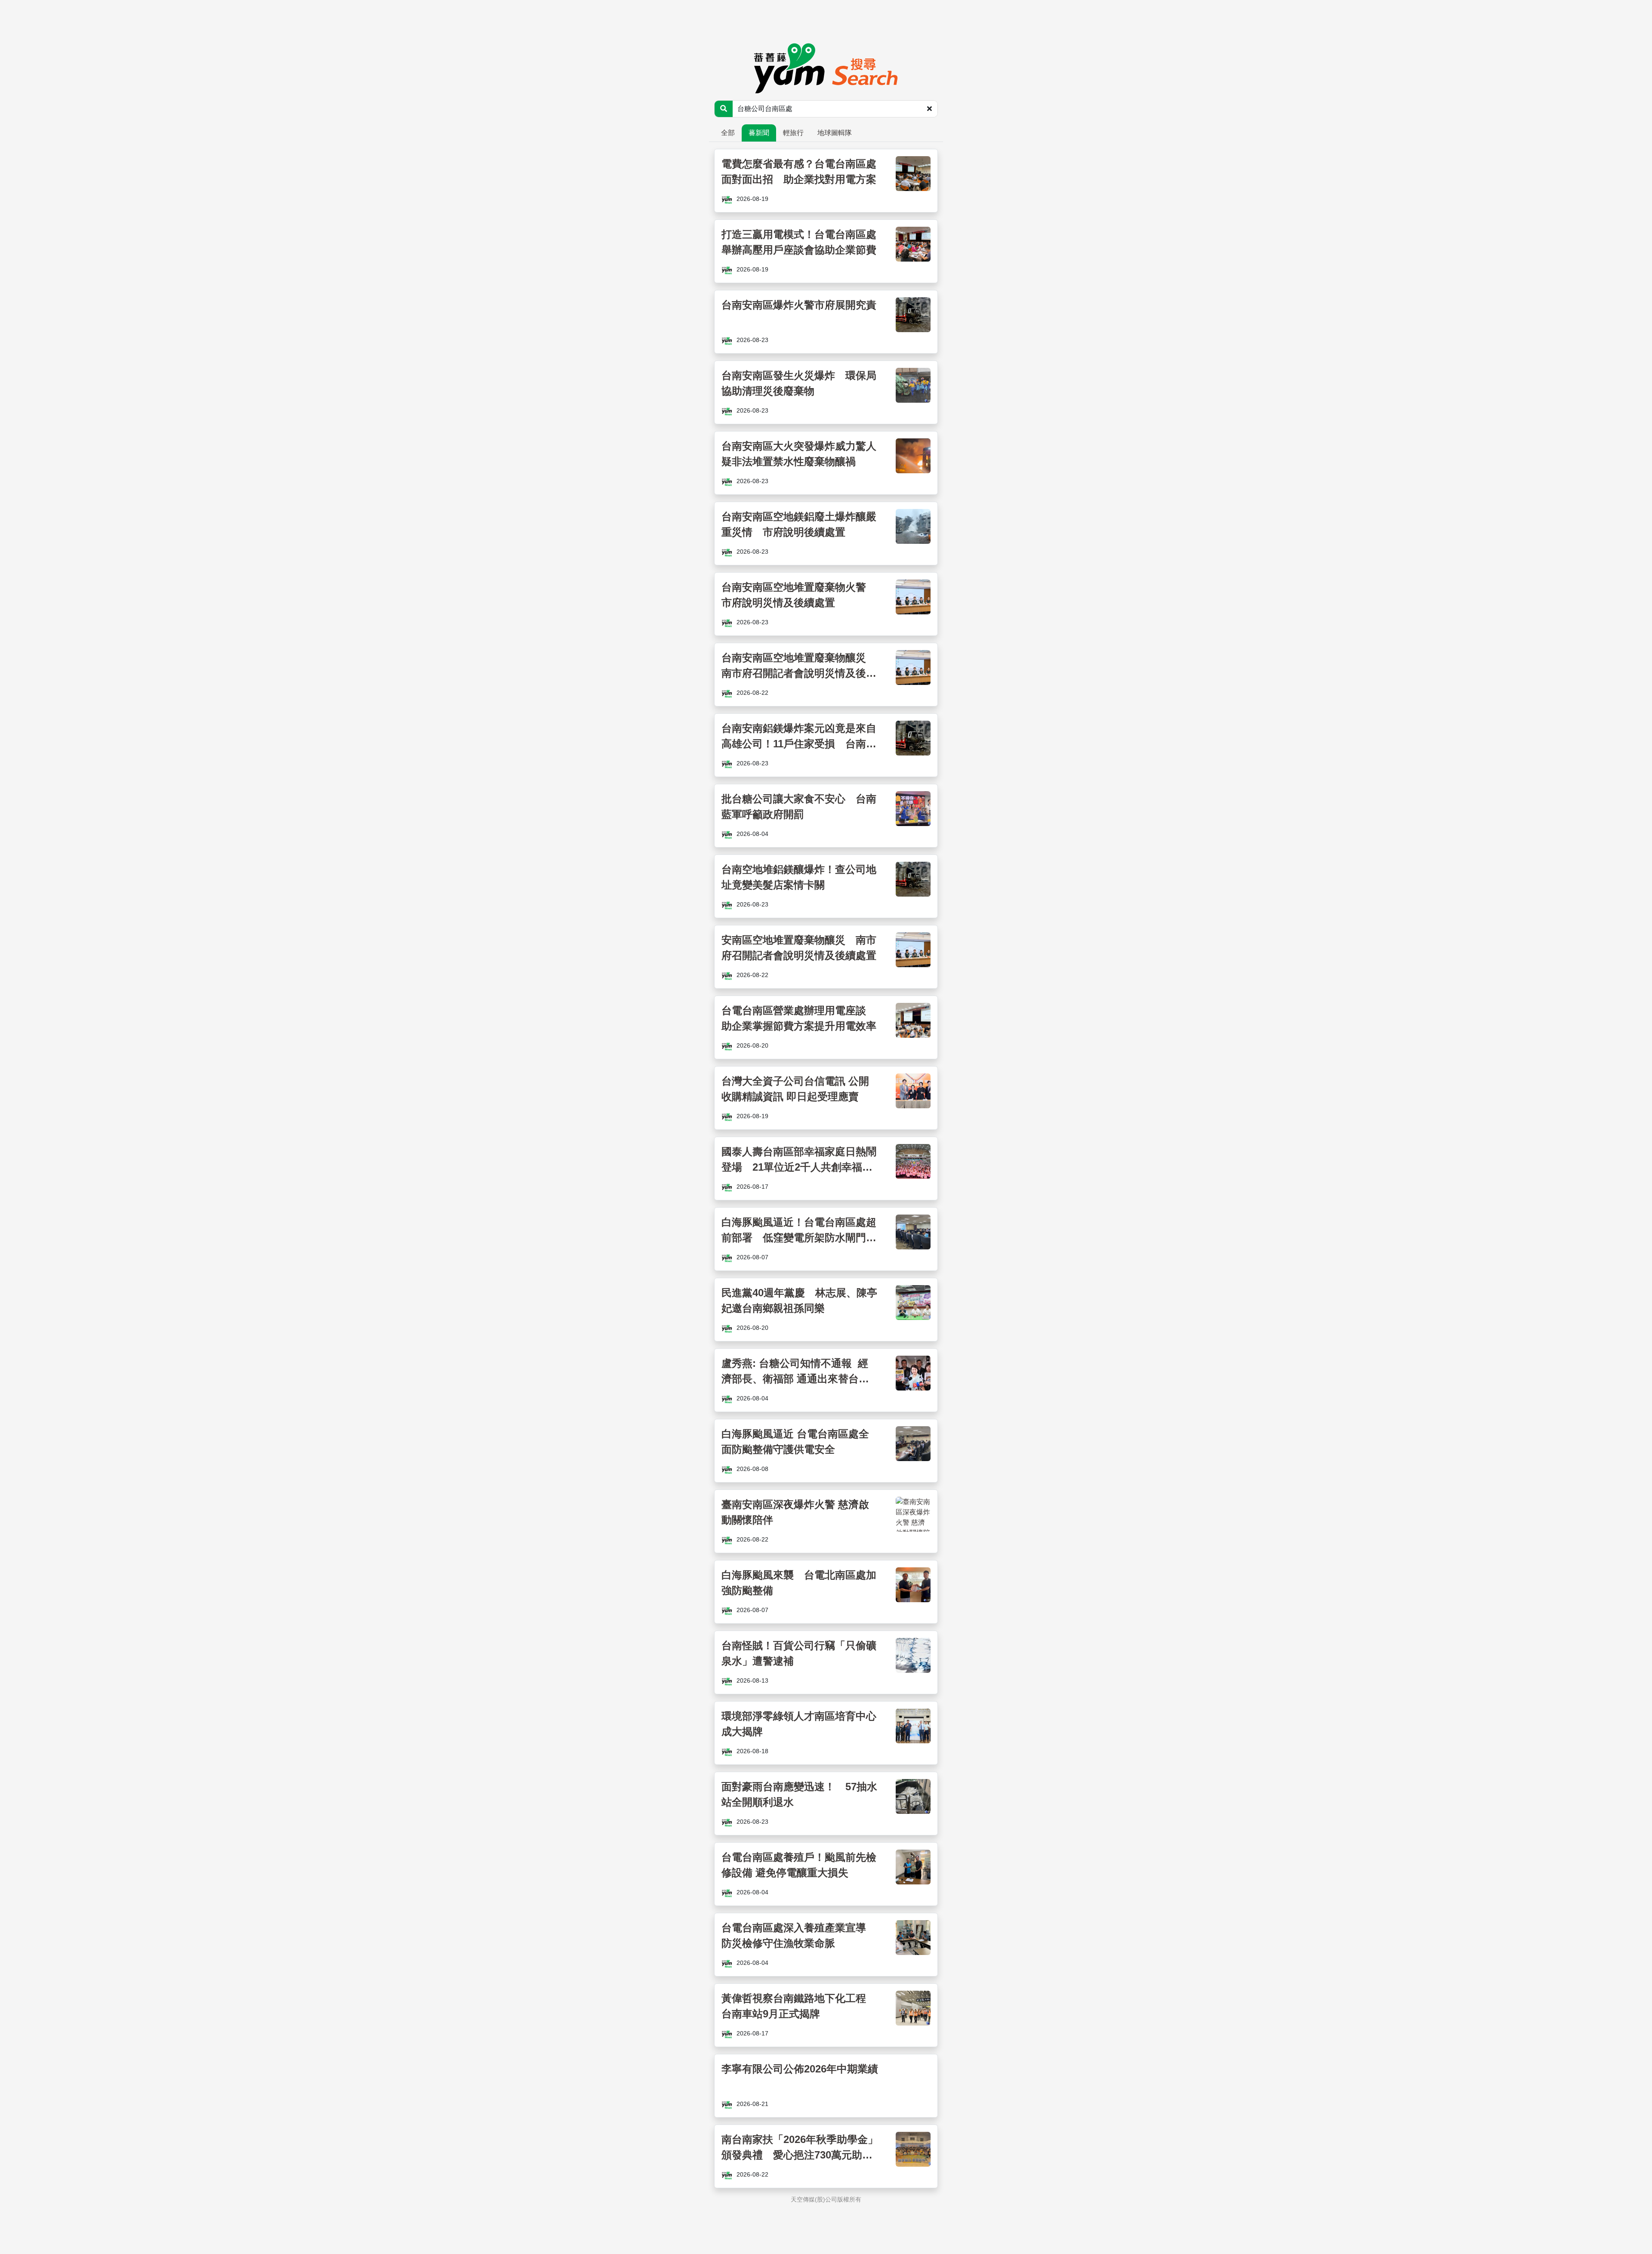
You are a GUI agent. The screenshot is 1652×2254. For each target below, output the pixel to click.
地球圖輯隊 (835, 133)
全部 (728, 133)
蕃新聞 (759, 133)
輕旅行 (793, 133)
